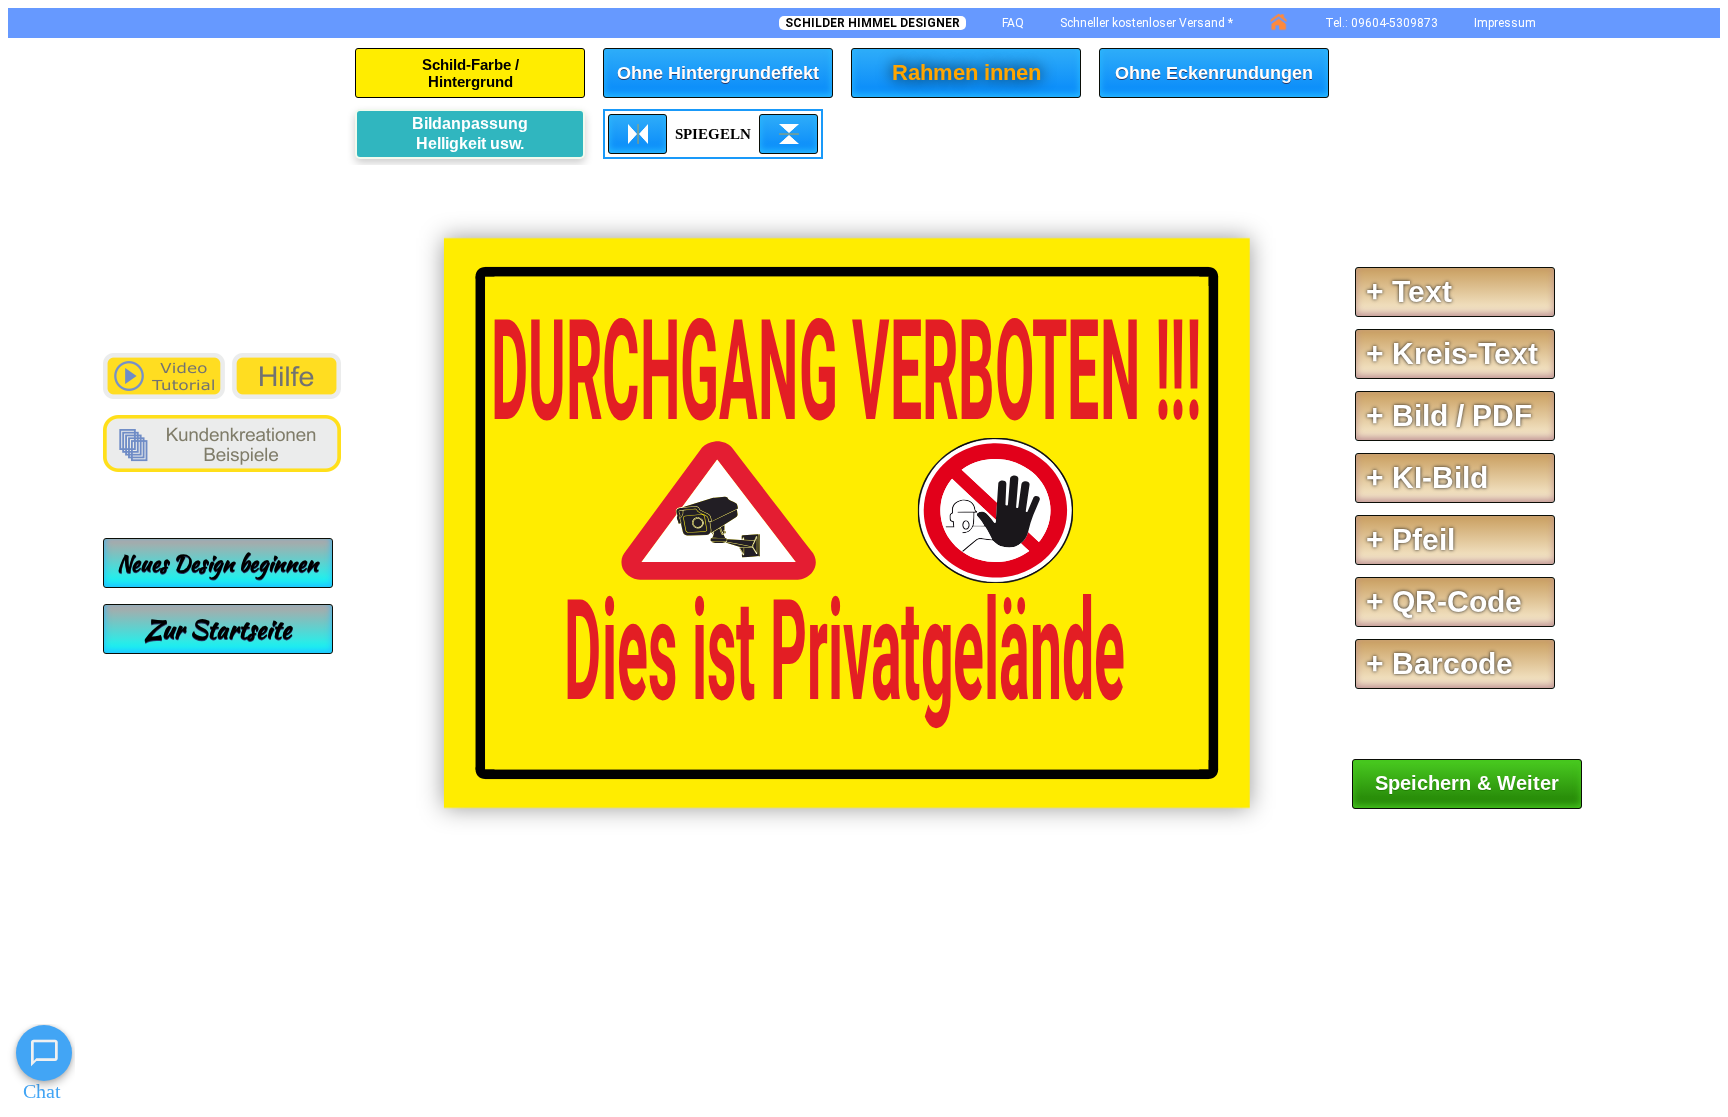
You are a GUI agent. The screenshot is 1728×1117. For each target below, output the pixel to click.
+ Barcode (1439, 663)
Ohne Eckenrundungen (1214, 73)
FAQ (1013, 23)
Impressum (1505, 23)
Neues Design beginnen (217, 563)
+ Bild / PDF (1449, 415)
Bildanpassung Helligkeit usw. (470, 133)
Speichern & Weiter (1467, 783)
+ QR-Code (1444, 601)
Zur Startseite (218, 629)
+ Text (1409, 291)
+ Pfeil (1410, 539)
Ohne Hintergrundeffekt (718, 73)
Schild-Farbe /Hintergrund (470, 73)
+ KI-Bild (1427, 477)
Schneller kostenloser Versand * (1146, 23)
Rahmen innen (966, 72)
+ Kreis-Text (1452, 353)
